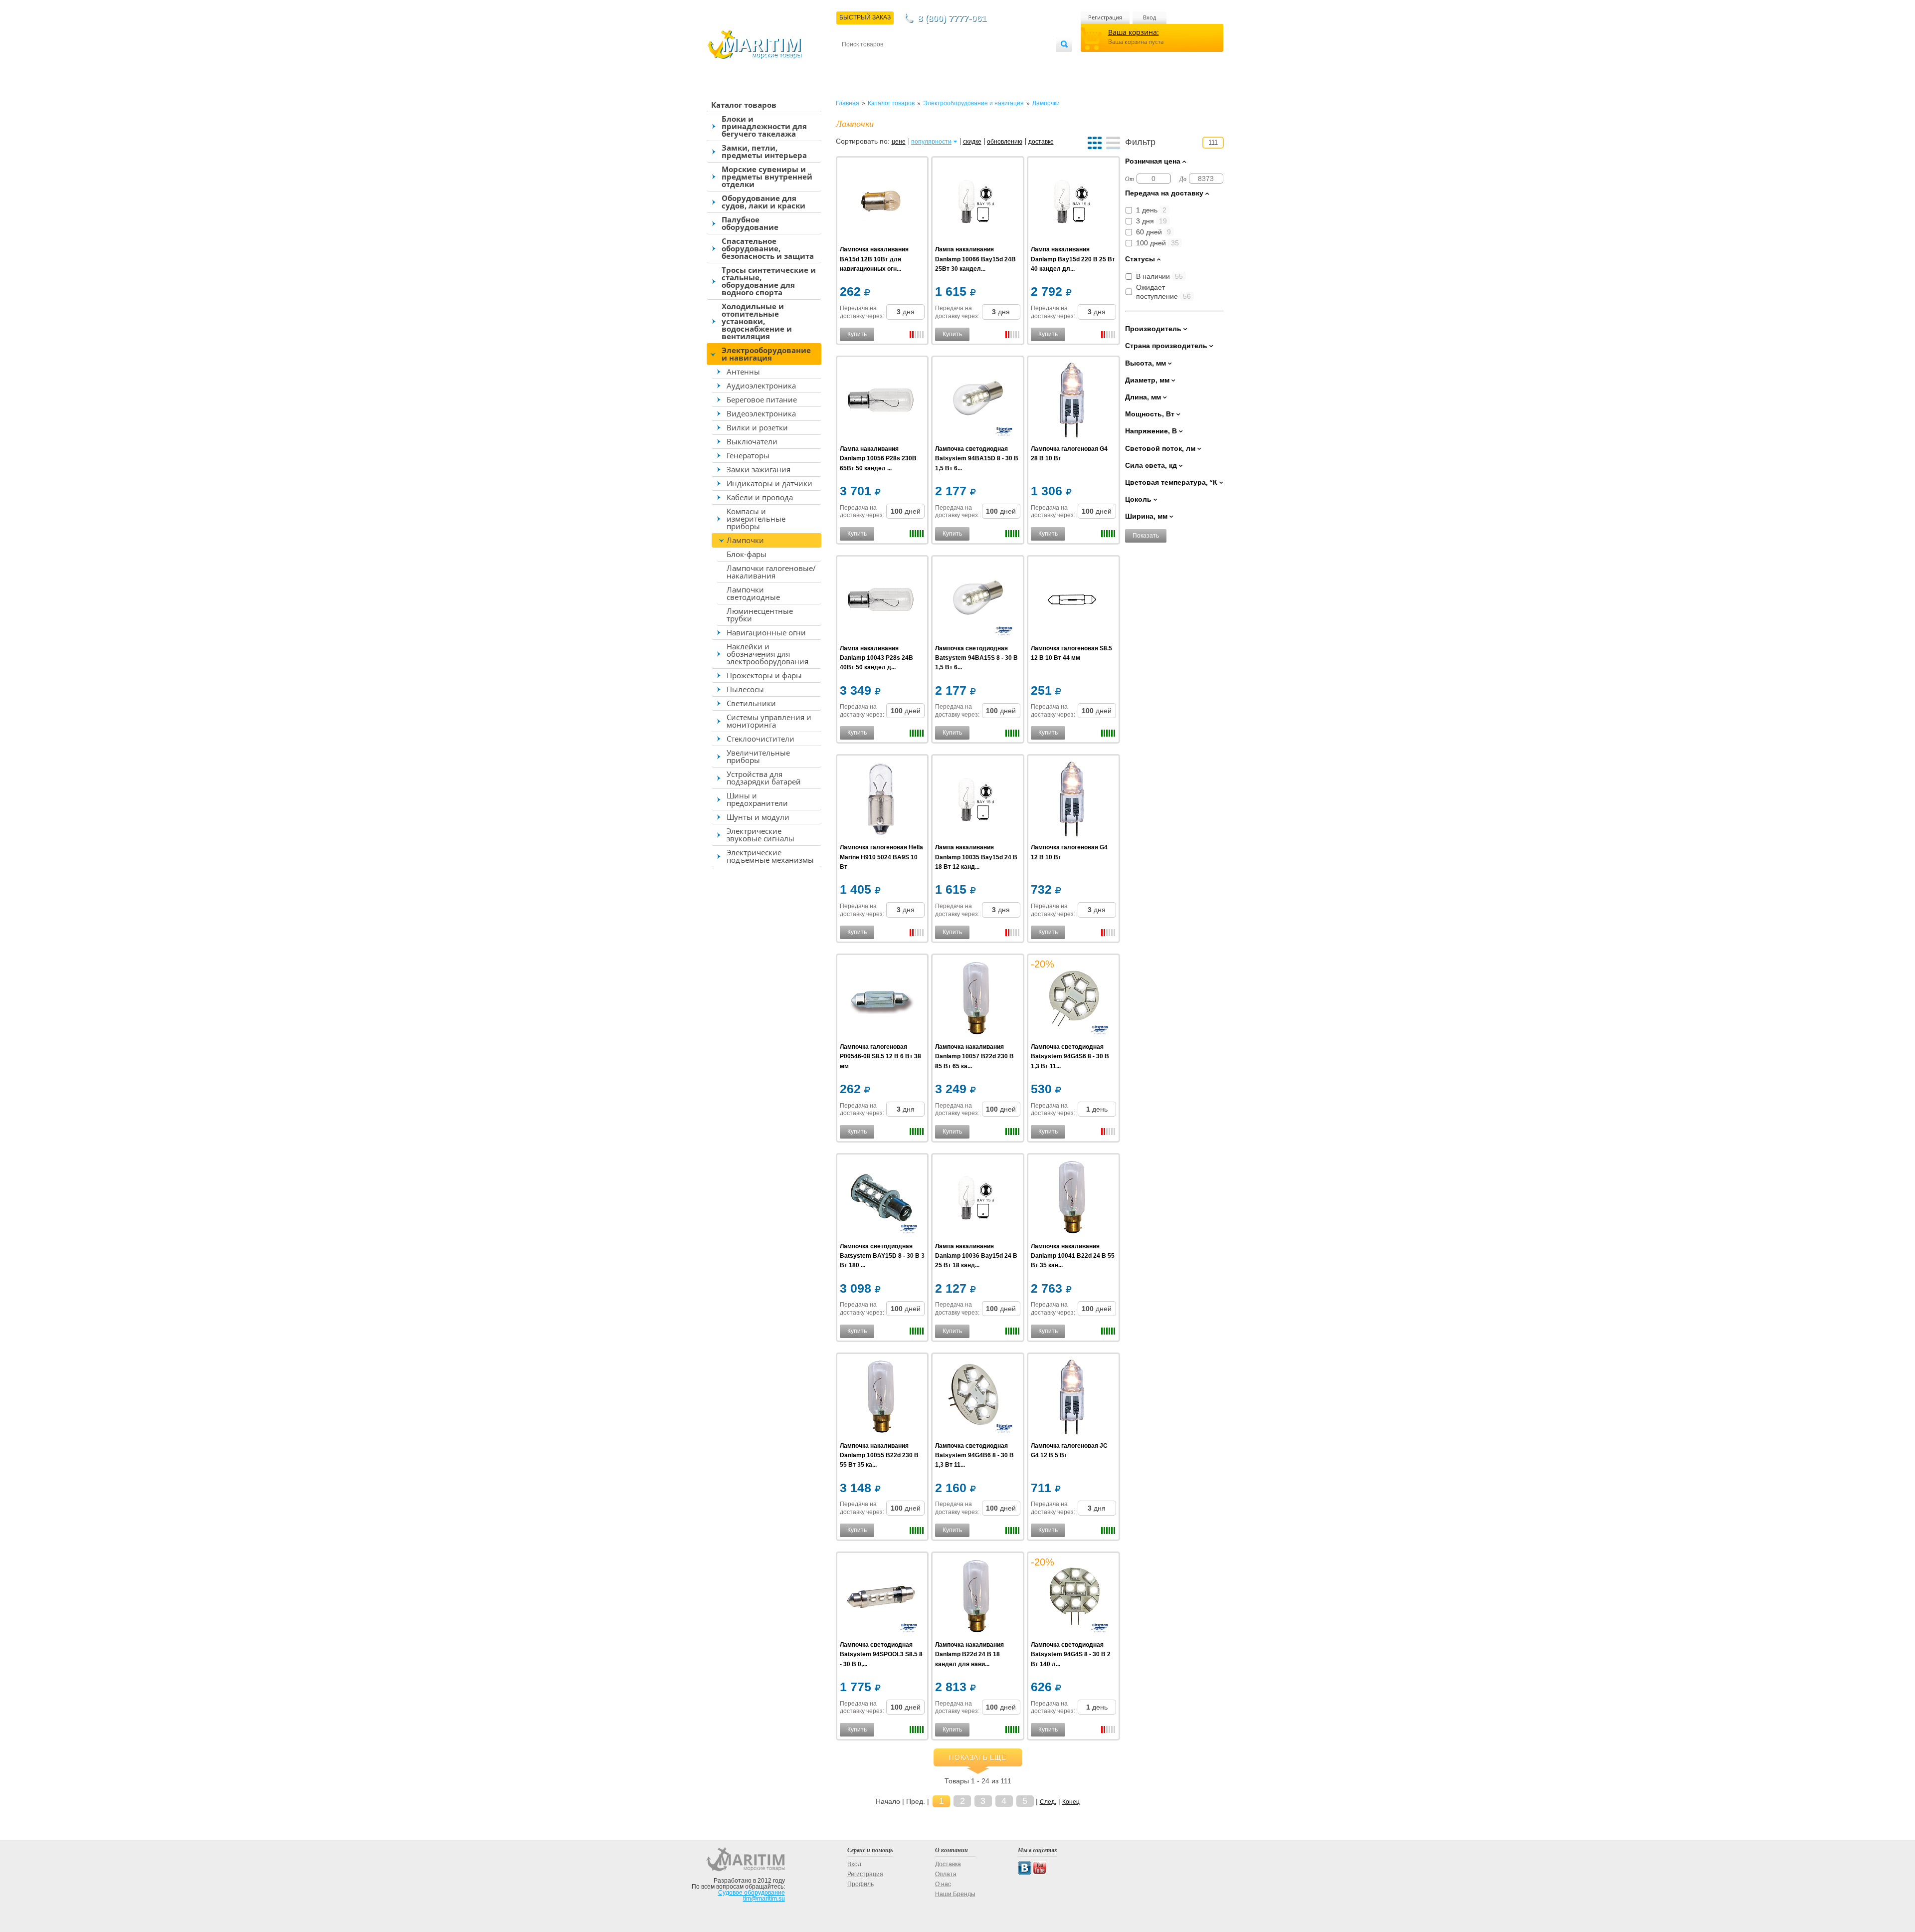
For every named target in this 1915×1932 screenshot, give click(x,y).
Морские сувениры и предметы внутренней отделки (767, 177)
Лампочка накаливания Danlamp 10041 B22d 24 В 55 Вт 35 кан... (1073, 1256)
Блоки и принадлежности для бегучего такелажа (764, 126)
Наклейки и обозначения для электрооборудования (767, 654)
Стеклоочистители (761, 739)
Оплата (925, 61)
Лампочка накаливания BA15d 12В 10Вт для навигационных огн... (874, 259)
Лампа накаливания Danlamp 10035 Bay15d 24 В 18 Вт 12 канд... (976, 857)
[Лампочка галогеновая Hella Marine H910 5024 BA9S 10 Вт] (881, 800)
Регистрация (1105, 17)
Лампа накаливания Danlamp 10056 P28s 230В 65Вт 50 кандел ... (878, 458)
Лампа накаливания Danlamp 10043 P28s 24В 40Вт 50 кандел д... (876, 658)
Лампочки (745, 540)
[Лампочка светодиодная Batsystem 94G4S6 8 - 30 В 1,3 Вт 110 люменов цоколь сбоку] (1072, 1000)
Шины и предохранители (757, 799)
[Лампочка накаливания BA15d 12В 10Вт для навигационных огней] (881, 202)
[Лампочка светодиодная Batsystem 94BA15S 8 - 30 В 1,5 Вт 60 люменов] (976, 601)
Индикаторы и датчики (769, 483)
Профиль (861, 1884)
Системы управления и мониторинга (769, 721)
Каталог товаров (744, 105)
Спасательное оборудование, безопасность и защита (768, 248)
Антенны (743, 372)
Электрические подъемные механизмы (770, 856)
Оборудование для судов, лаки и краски (764, 202)
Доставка (891, 61)
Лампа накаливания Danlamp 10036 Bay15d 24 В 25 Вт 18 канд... (976, 1256)
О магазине (962, 61)
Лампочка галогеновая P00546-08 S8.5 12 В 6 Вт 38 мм (880, 1056)
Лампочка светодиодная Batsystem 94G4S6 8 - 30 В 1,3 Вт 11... (1070, 1056)
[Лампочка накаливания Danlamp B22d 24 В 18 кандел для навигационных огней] (976, 1598)
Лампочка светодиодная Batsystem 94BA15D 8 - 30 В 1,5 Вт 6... (977, 458)
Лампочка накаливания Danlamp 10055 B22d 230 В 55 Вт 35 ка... (879, 1455)
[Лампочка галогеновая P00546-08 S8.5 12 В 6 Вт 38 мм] (881, 1000)
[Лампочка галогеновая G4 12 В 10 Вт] (1072, 800)
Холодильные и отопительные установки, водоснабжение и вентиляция (757, 321)
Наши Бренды (955, 1894)
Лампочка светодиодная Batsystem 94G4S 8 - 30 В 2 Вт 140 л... (1071, 1654)
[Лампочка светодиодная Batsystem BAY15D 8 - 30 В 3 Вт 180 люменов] (881, 1199)
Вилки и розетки (757, 427)
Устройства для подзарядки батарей (764, 778)
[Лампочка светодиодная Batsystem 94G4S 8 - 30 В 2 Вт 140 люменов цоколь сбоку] (1072, 1598)
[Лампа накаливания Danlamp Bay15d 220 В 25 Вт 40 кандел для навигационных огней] (1072, 202)
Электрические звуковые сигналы (761, 835)
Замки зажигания (759, 469)
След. (1048, 1802)
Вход (1149, 17)
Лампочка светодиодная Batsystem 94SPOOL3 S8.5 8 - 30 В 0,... (881, 1654)
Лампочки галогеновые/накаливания (771, 572)
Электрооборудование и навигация (766, 354)
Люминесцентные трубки (760, 615)
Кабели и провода (760, 497)
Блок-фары (747, 554)
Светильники (751, 703)
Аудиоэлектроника (761, 386)
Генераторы (748, 455)
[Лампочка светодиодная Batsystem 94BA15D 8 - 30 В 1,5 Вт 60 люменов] (976, 402)
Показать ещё (977, 1757)
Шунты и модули (758, 817)
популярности (931, 142)
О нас (943, 1884)
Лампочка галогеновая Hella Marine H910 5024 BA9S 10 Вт (881, 857)
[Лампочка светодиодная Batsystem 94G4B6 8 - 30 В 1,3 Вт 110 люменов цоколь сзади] (976, 1399)
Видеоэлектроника (761, 413)
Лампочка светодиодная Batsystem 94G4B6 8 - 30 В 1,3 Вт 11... (974, 1455)
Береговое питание (762, 399)
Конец (1071, 1802)
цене (899, 142)
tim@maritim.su (764, 1899)
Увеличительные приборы (758, 756)
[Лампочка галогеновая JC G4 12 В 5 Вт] (1072, 1399)
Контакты (853, 61)
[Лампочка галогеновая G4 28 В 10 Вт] (1072, 402)
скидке (972, 142)
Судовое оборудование (752, 1893)
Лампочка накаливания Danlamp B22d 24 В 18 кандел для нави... (969, 1654)
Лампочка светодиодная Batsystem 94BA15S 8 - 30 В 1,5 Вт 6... (976, 658)
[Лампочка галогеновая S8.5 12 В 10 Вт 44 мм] (1072, 601)
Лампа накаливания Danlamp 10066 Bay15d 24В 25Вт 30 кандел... (975, 259)
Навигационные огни (766, 632)
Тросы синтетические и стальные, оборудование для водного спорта (769, 281)
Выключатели (752, 441)
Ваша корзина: (1134, 32)
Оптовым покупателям (1026, 61)
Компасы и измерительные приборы (756, 519)
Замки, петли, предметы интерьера (764, 151)
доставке (1041, 142)
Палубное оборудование (750, 223)
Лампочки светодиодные (753, 593)
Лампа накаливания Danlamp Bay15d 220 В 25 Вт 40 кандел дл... (1073, 259)
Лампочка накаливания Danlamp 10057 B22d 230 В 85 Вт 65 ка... (974, 1056)
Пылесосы (745, 689)
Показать (1146, 536)
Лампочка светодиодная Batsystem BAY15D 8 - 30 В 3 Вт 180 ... (882, 1256)
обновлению (1005, 142)
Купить (857, 334)
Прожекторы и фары (764, 675)
